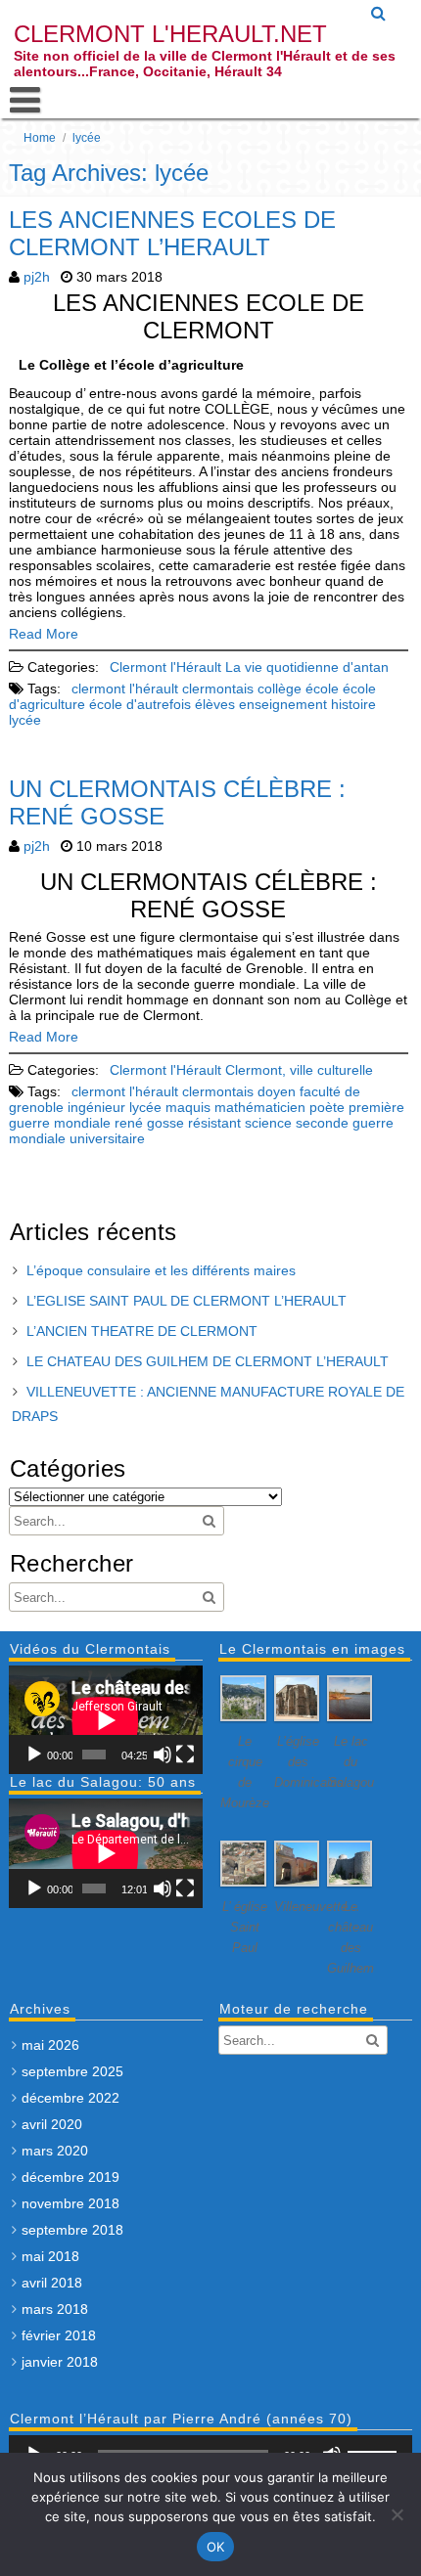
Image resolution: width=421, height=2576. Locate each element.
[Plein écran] (185, 1754)
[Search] (379, 14)
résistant (214, 1123)
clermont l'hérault (125, 688)
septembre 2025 (72, 2071)
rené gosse (149, 1123)
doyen (277, 1091)
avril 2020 (52, 2124)
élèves (215, 704)
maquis (188, 1107)
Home (40, 138)
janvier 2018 (60, 2362)
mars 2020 (55, 2151)
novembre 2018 (70, 2203)
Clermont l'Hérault (165, 667)
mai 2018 (50, 2256)
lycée (25, 720)
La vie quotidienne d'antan (307, 667)
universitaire (107, 1138)
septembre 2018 (72, 2230)
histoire (353, 704)
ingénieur (96, 1107)
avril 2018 (52, 2283)
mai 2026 (50, 2045)
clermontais (218, 688)
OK (216, 2547)
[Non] (397, 2514)
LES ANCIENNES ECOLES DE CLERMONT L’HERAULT (172, 233)
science (268, 1123)
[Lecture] (34, 1754)
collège (280, 688)
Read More (44, 634)
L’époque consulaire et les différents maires (161, 1270)
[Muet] (163, 1754)
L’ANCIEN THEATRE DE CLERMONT (142, 1331)
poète (327, 1107)
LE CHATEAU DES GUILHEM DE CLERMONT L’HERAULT (208, 1361)
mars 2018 (55, 2309)
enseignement (283, 704)
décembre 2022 (70, 2098)
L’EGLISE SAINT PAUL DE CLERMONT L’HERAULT (187, 1301)
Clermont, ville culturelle (299, 1070)
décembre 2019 (70, 2177)
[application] (106, 1720)
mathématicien (260, 1107)
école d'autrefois (140, 704)
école (322, 688)
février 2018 (59, 2335)
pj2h (37, 277)
